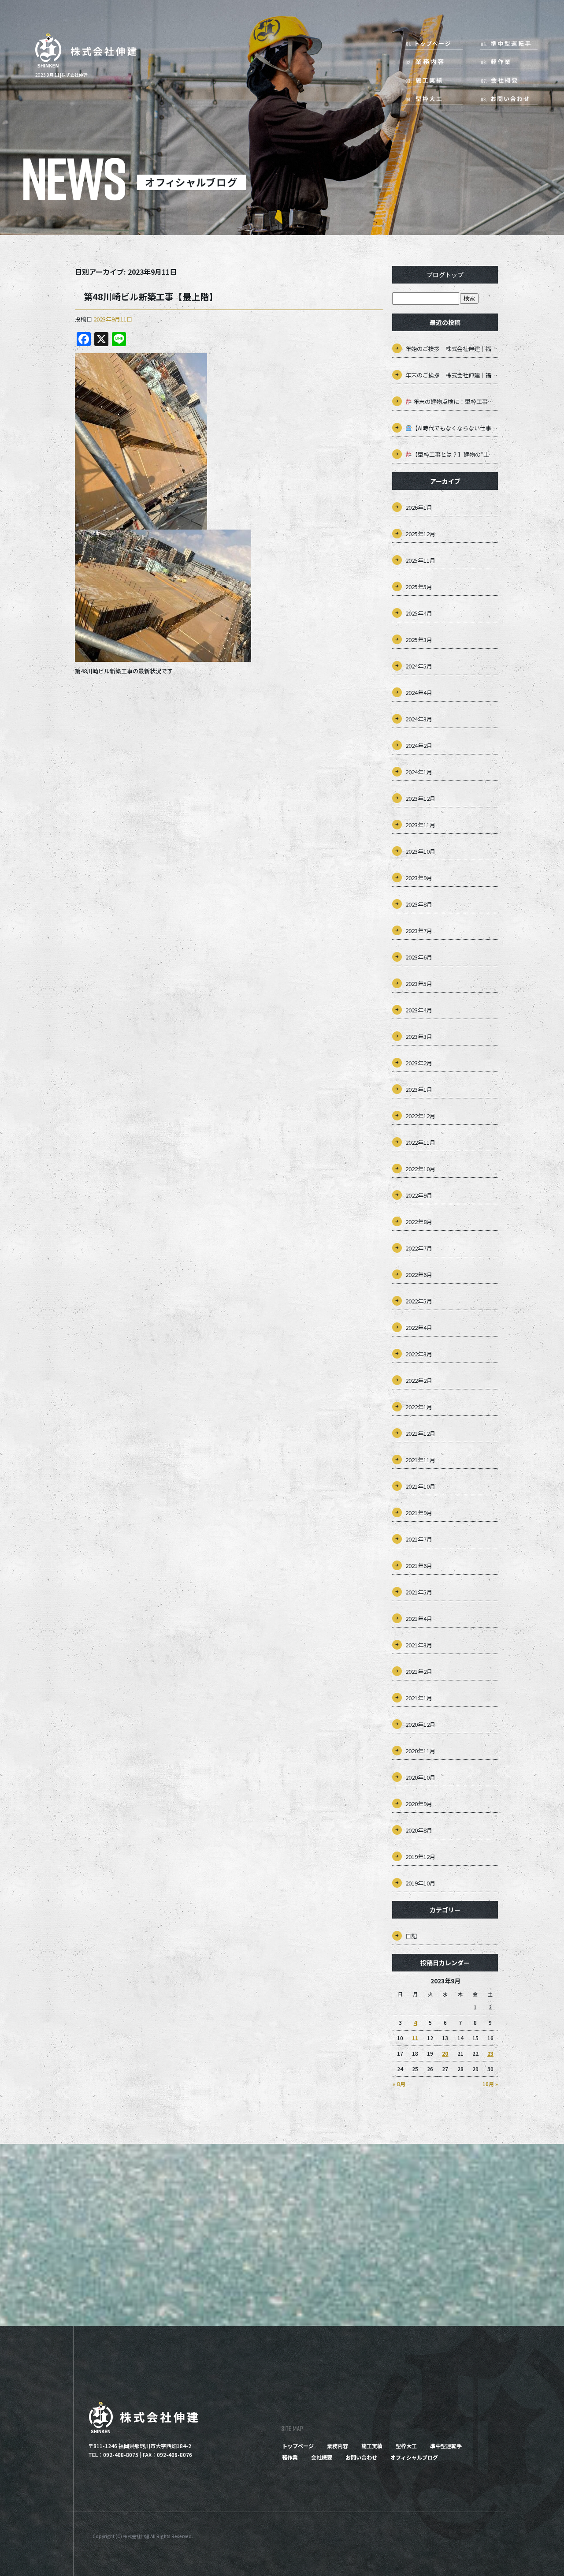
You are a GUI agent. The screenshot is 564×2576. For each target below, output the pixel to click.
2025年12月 (420, 534)
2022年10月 (420, 1169)
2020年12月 (420, 1724)
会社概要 (505, 79)
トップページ (438, 44)
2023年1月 (419, 1089)
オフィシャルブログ (414, 2457)
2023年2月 (419, 1063)
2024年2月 (419, 745)
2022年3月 (419, 1354)
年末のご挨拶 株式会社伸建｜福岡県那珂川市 (452, 375)
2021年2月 (419, 1671)
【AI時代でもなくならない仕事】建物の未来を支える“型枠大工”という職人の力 (455, 428)
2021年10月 (420, 1486)
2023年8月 (419, 904)
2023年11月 (420, 825)
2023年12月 (420, 798)
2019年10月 (420, 1883)
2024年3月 (419, 719)
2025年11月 (420, 560)
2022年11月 (420, 1142)
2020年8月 (419, 1830)
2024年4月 (419, 693)
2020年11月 (420, 1751)
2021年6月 (419, 1566)
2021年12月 (420, 1433)
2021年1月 (419, 1698)
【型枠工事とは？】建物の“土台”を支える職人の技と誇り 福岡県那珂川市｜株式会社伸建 (455, 454)
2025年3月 (419, 640)
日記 (411, 1936)
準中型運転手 (505, 44)
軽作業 (505, 62)
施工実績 (438, 79)
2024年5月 (419, 666)
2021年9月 (419, 1513)
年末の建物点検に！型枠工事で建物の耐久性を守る (455, 401)
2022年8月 (419, 1222)
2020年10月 (420, 1777)
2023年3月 (419, 1036)
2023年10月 (420, 851)
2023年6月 (419, 957)
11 (415, 2038)
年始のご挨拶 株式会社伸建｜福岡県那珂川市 (452, 349)
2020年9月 (419, 1804)
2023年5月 (419, 984)
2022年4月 (419, 1327)
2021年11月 (420, 1460)
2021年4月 (419, 1618)
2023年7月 (419, 931)
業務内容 (438, 62)
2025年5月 (419, 587)
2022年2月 (419, 1380)
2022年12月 (420, 1116)
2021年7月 (419, 1539)
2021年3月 (419, 1645)
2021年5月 (419, 1592)
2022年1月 (419, 1407)
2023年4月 (419, 1010)
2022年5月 (419, 1301)
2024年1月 (419, 772)
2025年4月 (419, 613)
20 (445, 2053)
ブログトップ (445, 275)
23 (490, 2053)
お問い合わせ (505, 97)
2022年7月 (419, 1248)
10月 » (490, 2084)
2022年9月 (419, 1195)
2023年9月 (419, 878)
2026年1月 (419, 507)
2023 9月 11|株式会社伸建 (61, 75)
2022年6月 (419, 1275)
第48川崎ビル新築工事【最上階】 (151, 297)
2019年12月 (420, 1857)
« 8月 (399, 2084)
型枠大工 (438, 97)
